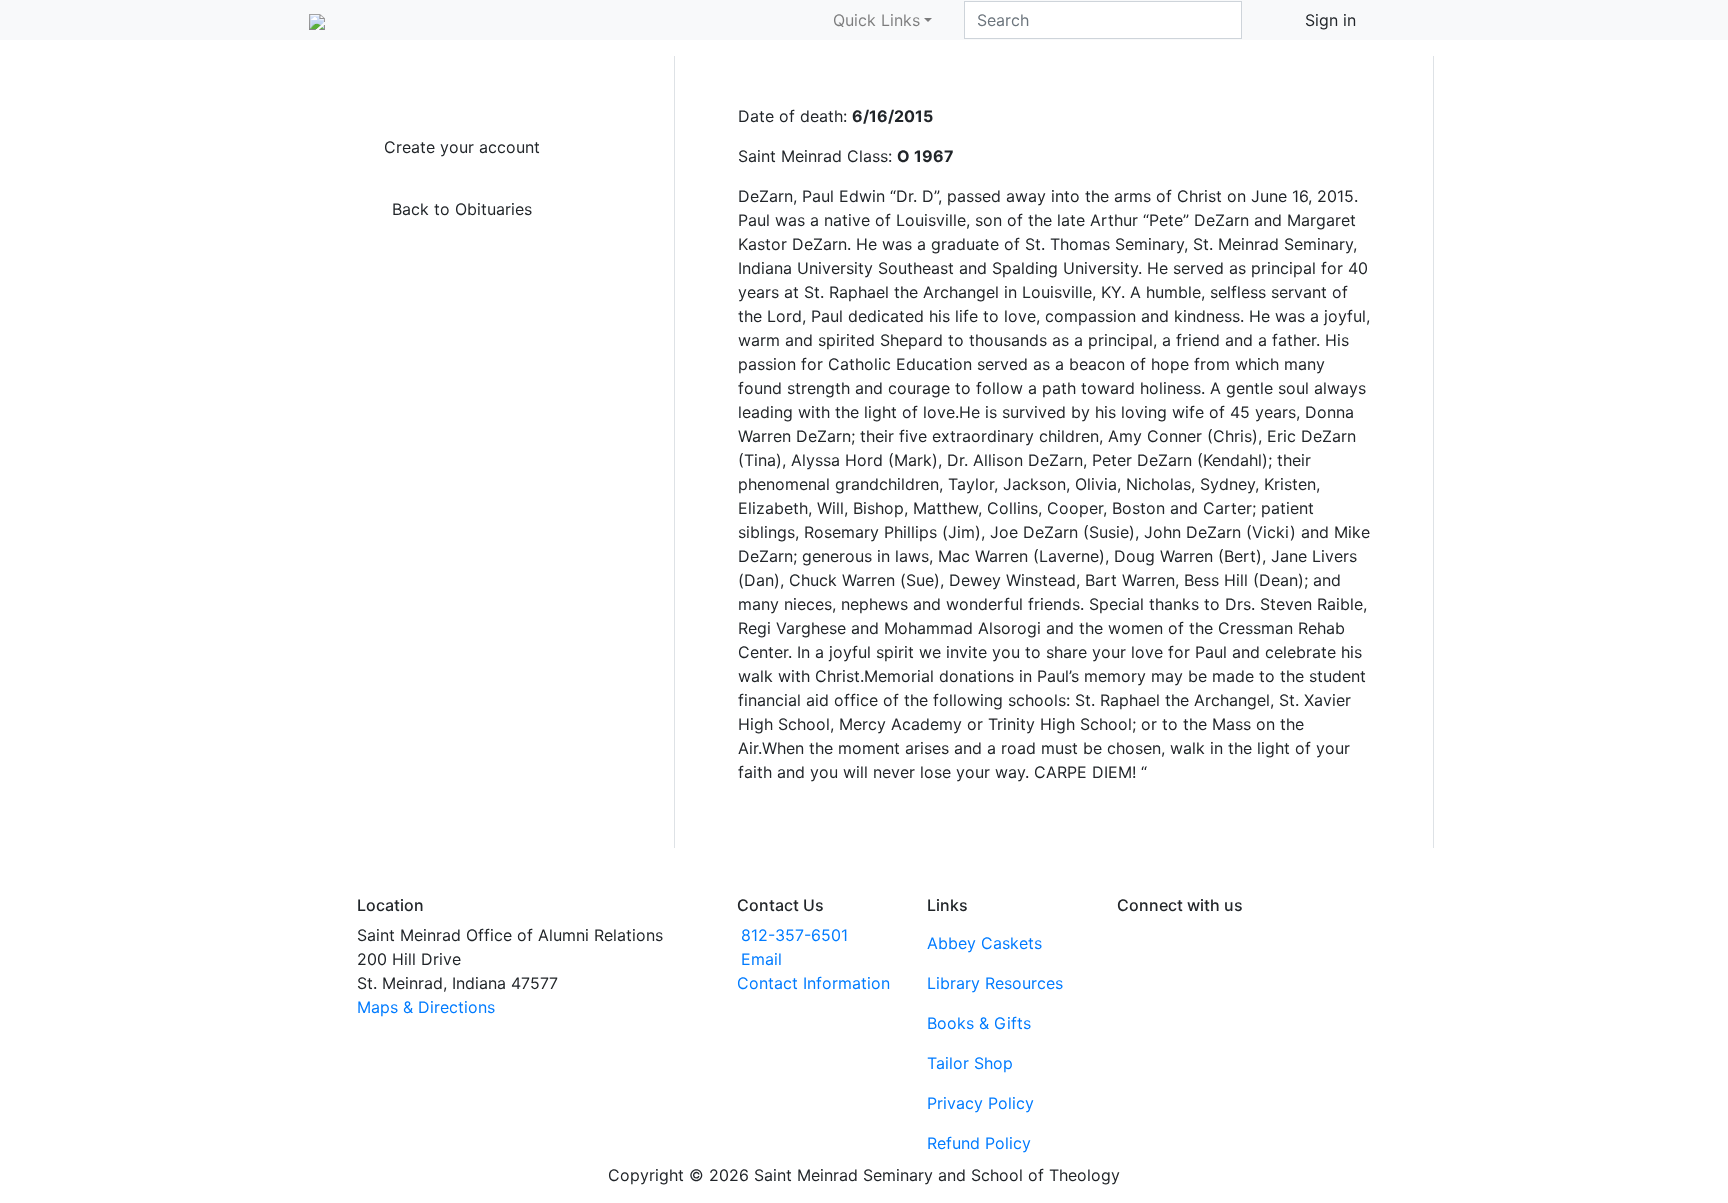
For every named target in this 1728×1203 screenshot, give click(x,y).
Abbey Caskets (984, 943)
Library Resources (995, 983)
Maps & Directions (426, 1007)
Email (761, 959)
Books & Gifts (979, 1023)
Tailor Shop (970, 1063)
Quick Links (876, 20)
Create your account (462, 147)
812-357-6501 (794, 935)
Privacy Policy (980, 1103)
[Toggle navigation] (1406, 20)
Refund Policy (979, 1143)
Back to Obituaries (462, 209)
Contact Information (813, 983)
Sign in (1330, 20)
